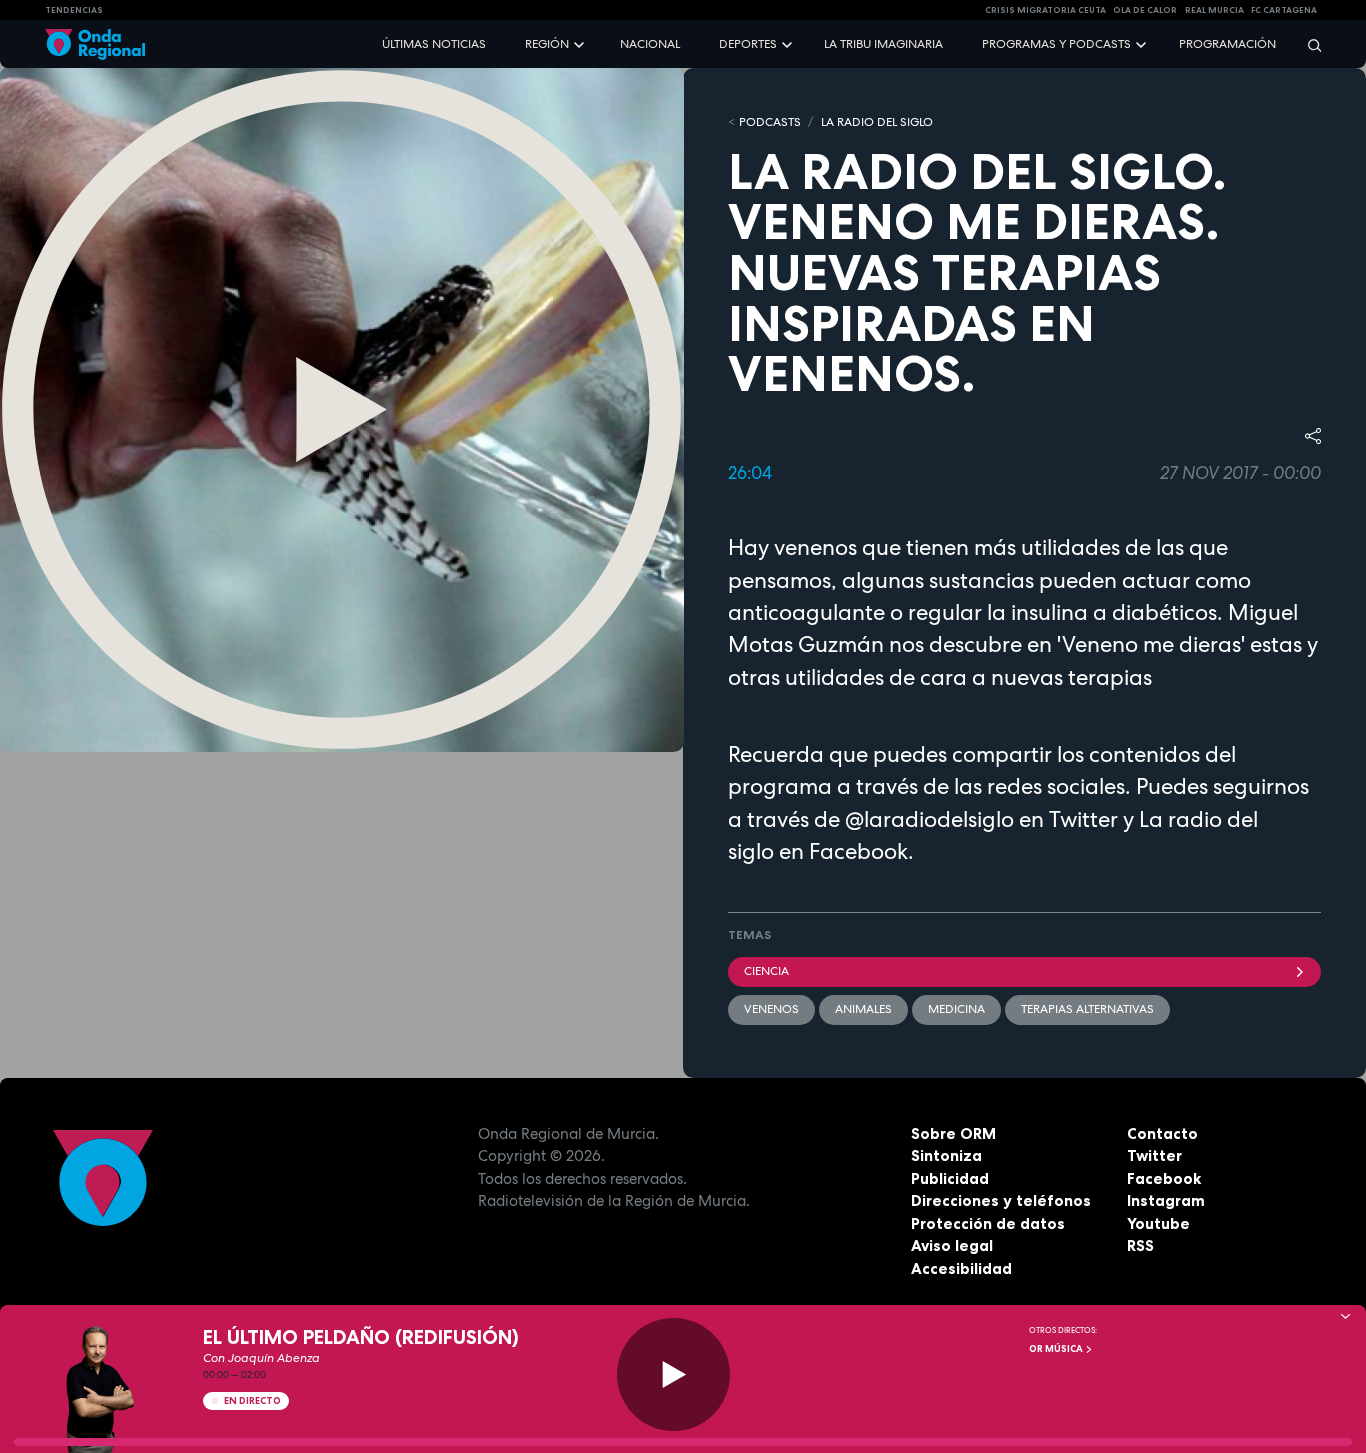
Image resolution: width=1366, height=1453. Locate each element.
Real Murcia (1214, 10)
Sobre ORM (953, 1133)
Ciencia (766, 971)
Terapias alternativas (1087, 1009)
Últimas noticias (434, 44)
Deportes (748, 44)
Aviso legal (952, 1245)
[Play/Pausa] (673, 1374)
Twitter (1154, 1155)
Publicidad (950, 1178)
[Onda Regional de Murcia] (95, 44)
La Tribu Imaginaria (883, 44)
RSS (1140, 1245)
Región (547, 44)
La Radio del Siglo (877, 122)
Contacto (1162, 1133)
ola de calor (1145, 10)
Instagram (1166, 1200)
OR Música (1057, 1349)
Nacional (650, 44)
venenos (771, 1009)
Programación (1227, 44)
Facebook (1164, 1178)
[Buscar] (1308, 44)
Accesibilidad (961, 1268)
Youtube (1158, 1223)
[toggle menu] (581, 43)
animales (863, 1009)
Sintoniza (946, 1155)
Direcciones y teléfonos (1001, 1200)
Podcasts (770, 122)
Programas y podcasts (1056, 44)
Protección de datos (988, 1223)
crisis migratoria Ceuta (1045, 10)
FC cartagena (1284, 10)
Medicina (956, 1009)
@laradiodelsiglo (927, 819)
